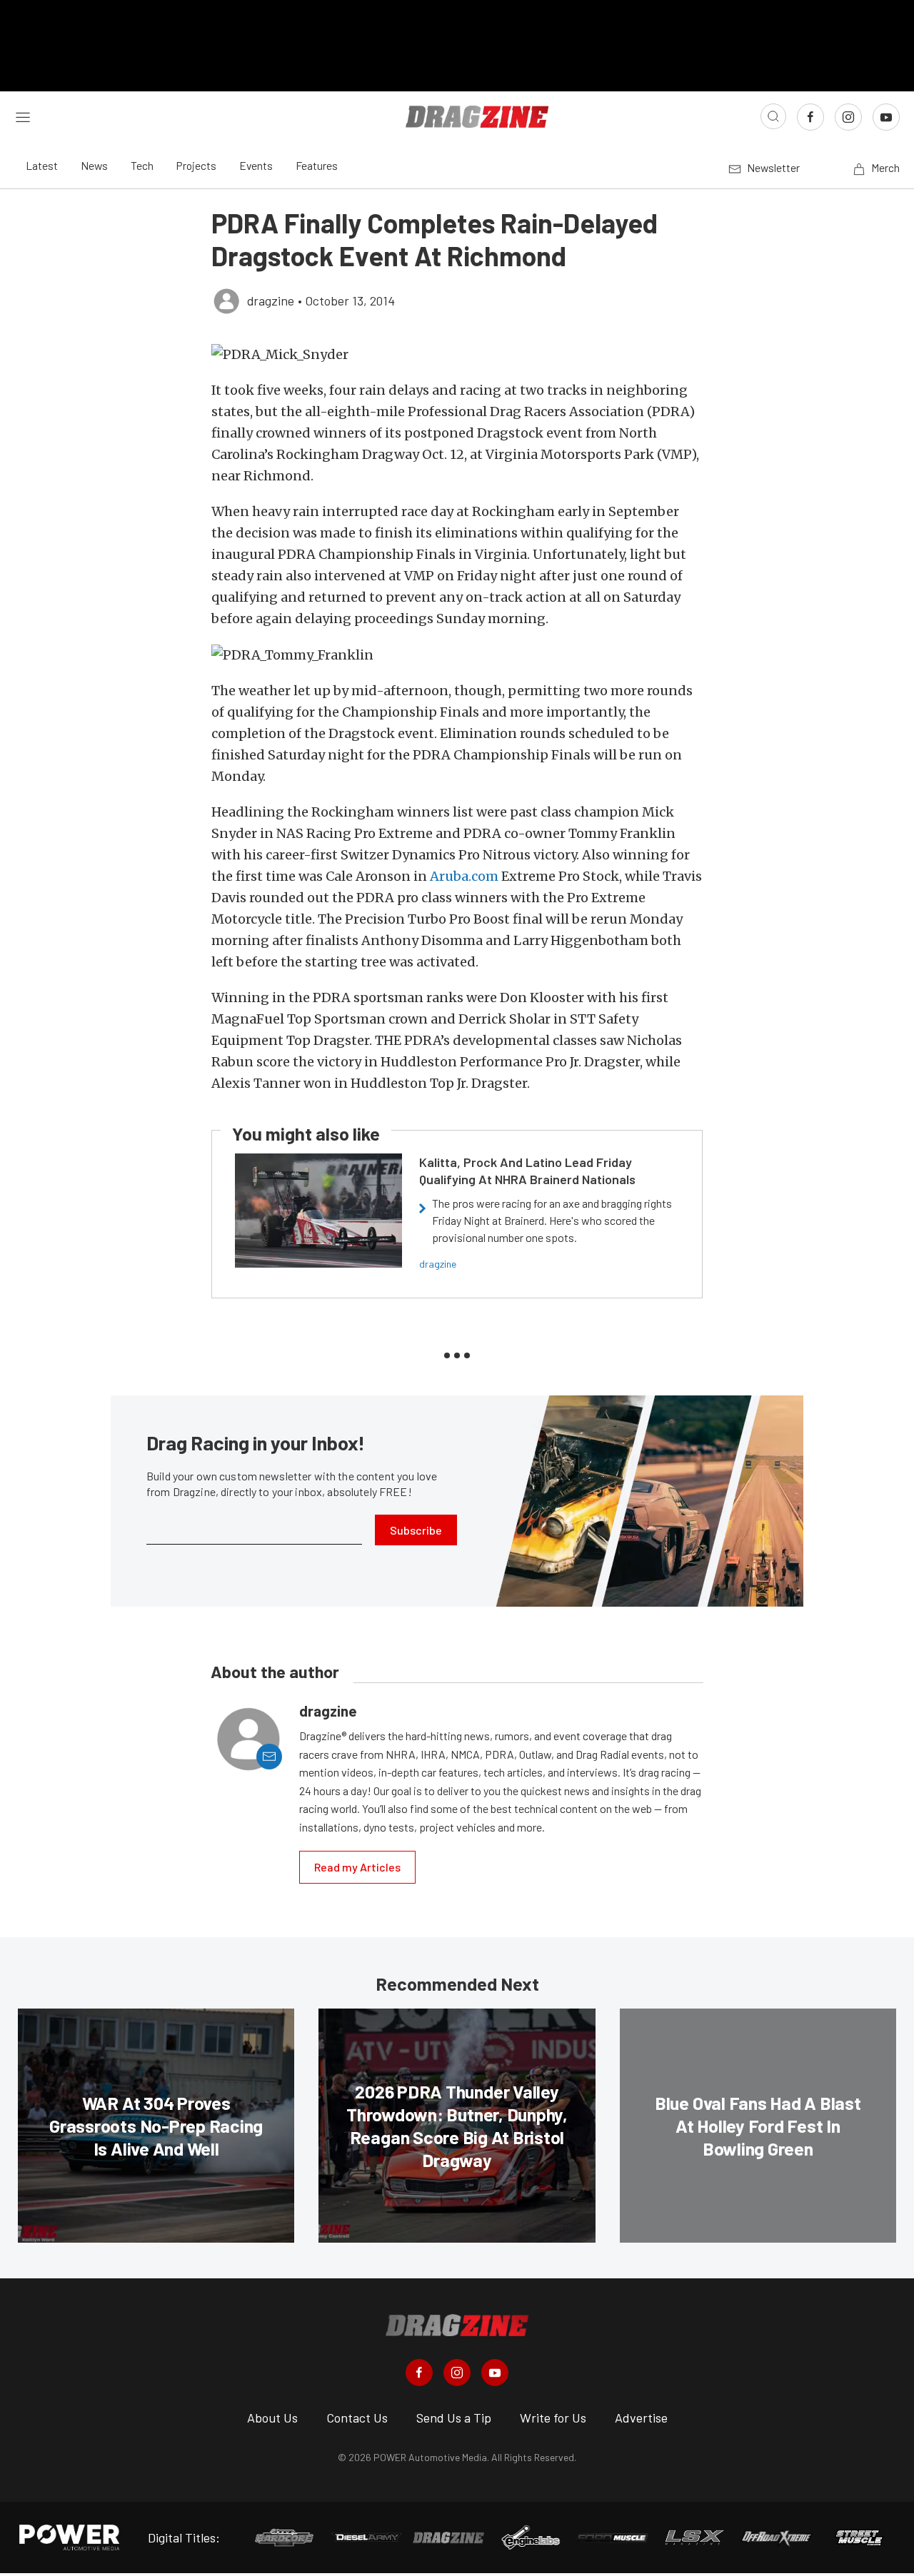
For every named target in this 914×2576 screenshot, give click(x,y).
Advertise (641, 2418)
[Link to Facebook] (810, 117)
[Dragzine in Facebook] (419, 2373)
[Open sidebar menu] (23, 116)
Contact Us (357, 2418)
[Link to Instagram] (848, 117)
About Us (272, 2418)
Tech (142, 165)
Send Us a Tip (454, 2418)
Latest (42, 165)
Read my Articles (357, 1867)
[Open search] (773, 116)
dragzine (438, 1264)
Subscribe (416, 1530)
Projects (196, 165)
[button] (457, 354)
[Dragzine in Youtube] (495, 2373)
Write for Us (553, 2418)
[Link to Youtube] (886, 117)
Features (317, 165)
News (94, 165)
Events (256, 165)
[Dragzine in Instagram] (457, 2373)
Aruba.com (464, 876)
